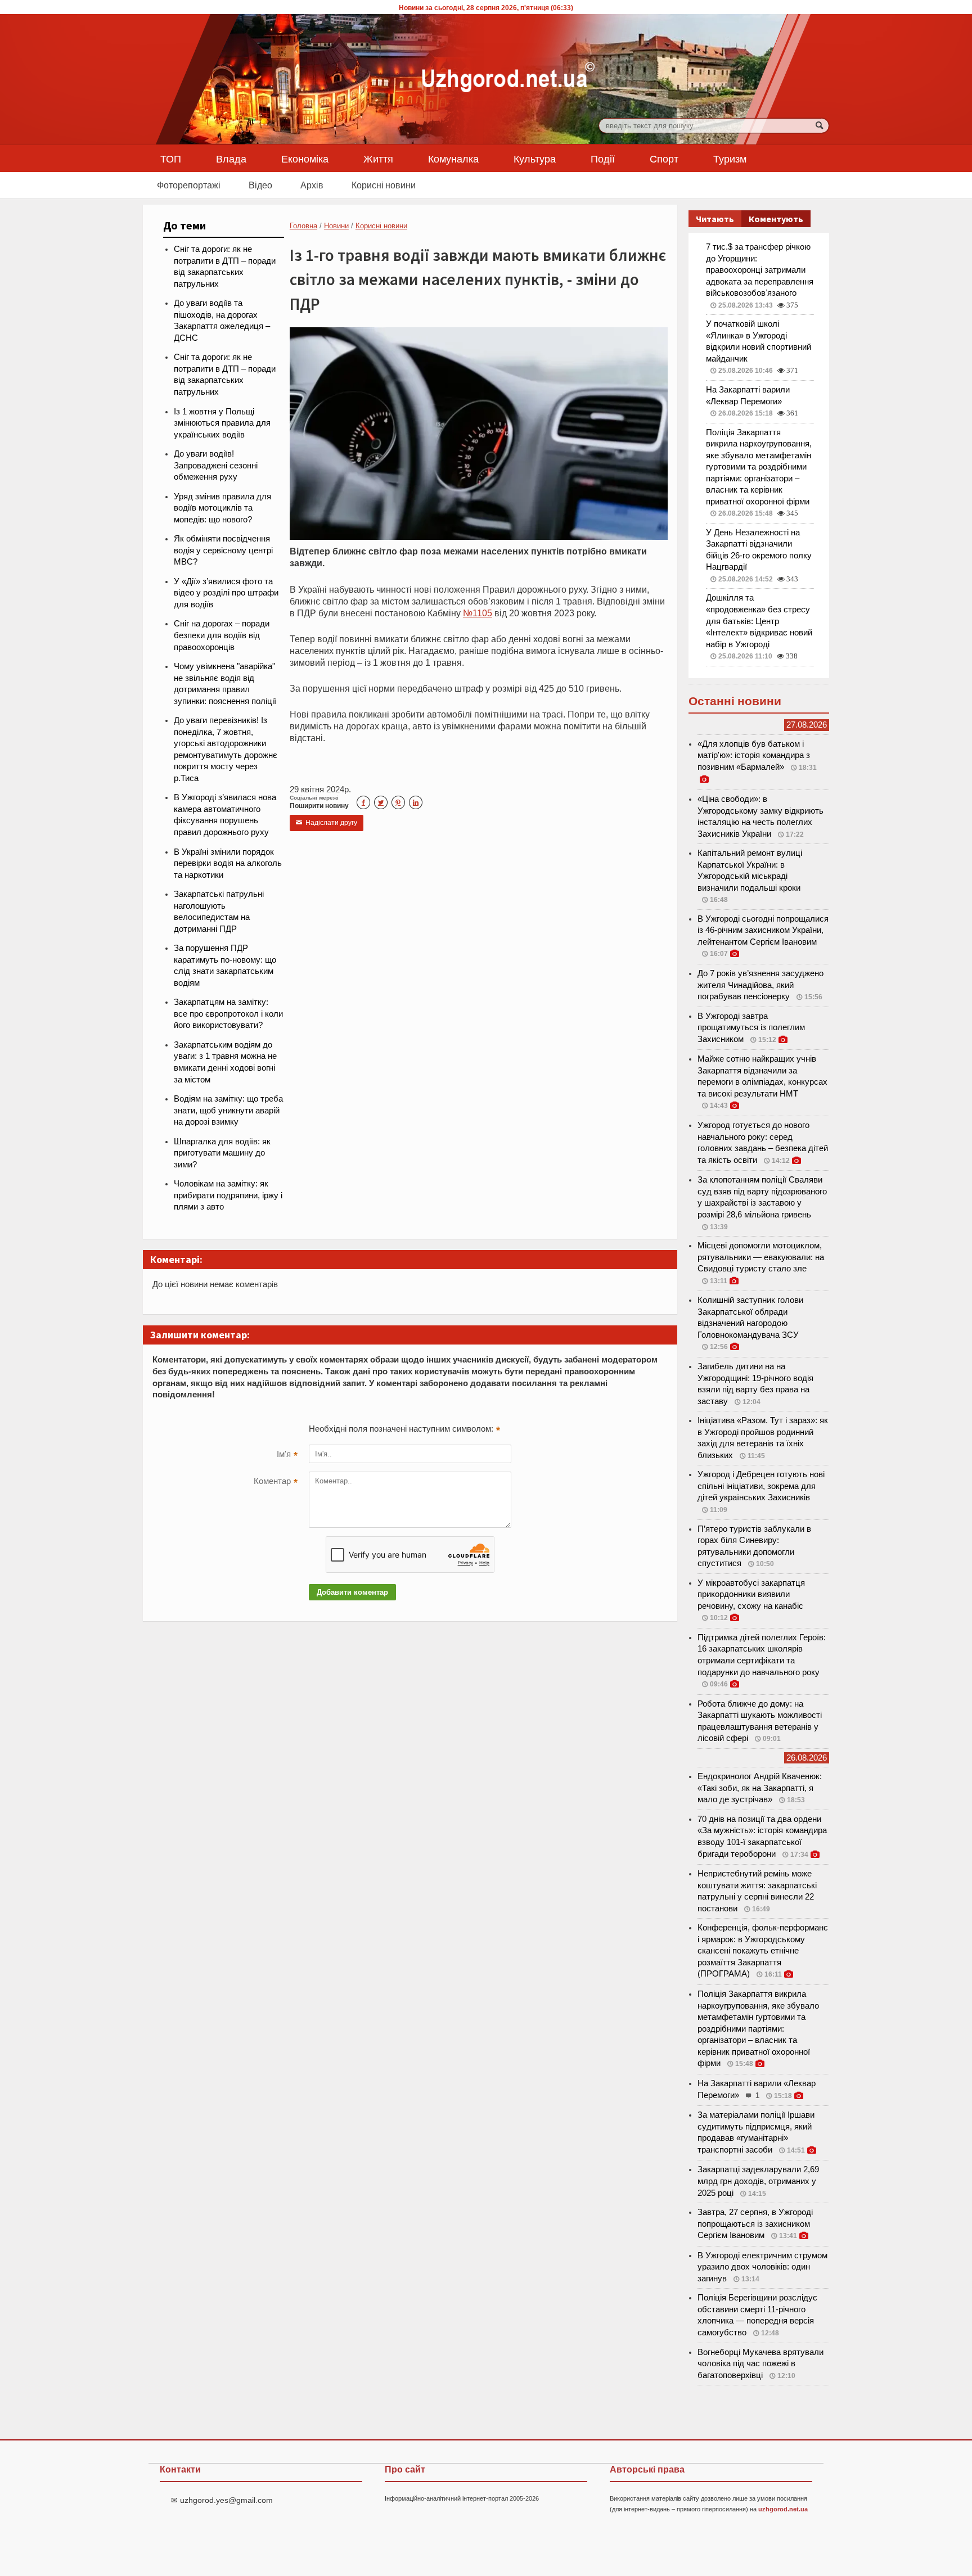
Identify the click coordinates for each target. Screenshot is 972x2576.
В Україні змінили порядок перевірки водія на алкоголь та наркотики (228, 863)
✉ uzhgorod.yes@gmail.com (222, 2500)
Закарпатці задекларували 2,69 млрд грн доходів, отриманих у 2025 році (758, 2181)
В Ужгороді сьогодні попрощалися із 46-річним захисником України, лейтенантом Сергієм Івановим (763, 930)
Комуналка (453, 159)
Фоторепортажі (189, 185)
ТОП (171, 159)
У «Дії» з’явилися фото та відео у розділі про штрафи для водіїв (226, 593)
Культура (535, 159)
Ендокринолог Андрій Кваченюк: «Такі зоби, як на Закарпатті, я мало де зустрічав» (760, 1788)
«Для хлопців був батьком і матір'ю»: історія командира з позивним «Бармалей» (754, 755)
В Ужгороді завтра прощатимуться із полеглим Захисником (751, 1028)
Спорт (664, 159)
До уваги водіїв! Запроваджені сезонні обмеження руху (216, 465)
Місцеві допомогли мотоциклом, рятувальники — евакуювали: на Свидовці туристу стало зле (761, 1257)
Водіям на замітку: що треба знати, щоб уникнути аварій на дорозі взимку (228, 1110)
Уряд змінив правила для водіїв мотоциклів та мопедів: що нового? (222, 508)
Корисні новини (384, 185)
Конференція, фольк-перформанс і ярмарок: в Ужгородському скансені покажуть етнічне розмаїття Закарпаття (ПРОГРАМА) (763, 1951)
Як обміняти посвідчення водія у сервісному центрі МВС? (223, 550)
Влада (231, 159)
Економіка (305, 159)
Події (603, 159)
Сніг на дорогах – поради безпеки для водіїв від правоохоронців (222, 635)
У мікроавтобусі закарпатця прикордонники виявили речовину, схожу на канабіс (751, 1594)
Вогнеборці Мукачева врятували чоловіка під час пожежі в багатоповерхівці (760, 2364)
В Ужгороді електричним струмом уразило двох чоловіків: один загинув (762, 2267)
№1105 (478, 613)
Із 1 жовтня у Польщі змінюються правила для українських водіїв (222, 423)
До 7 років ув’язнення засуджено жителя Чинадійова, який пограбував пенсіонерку (760, 985)
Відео (260, 185)
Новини (336, 226)
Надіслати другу (327, 823)
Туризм (730, 159)
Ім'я (287, 1455)
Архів (312, 185)
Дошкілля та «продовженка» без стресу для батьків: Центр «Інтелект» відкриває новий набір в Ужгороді (759, 621)
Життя (378, 159)
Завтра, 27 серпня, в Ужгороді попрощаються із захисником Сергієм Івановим (755, 2224)
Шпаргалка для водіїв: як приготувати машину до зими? (222, 1153)
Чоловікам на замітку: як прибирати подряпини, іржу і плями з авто (228, 1195)
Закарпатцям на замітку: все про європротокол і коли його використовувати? (228, 1014)
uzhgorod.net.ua (783, 2509)
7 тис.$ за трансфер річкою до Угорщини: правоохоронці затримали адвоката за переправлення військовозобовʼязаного (760, 270)
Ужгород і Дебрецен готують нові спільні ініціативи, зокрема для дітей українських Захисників (761, 1486)
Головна (303, 226)
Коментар (276, 1482)
